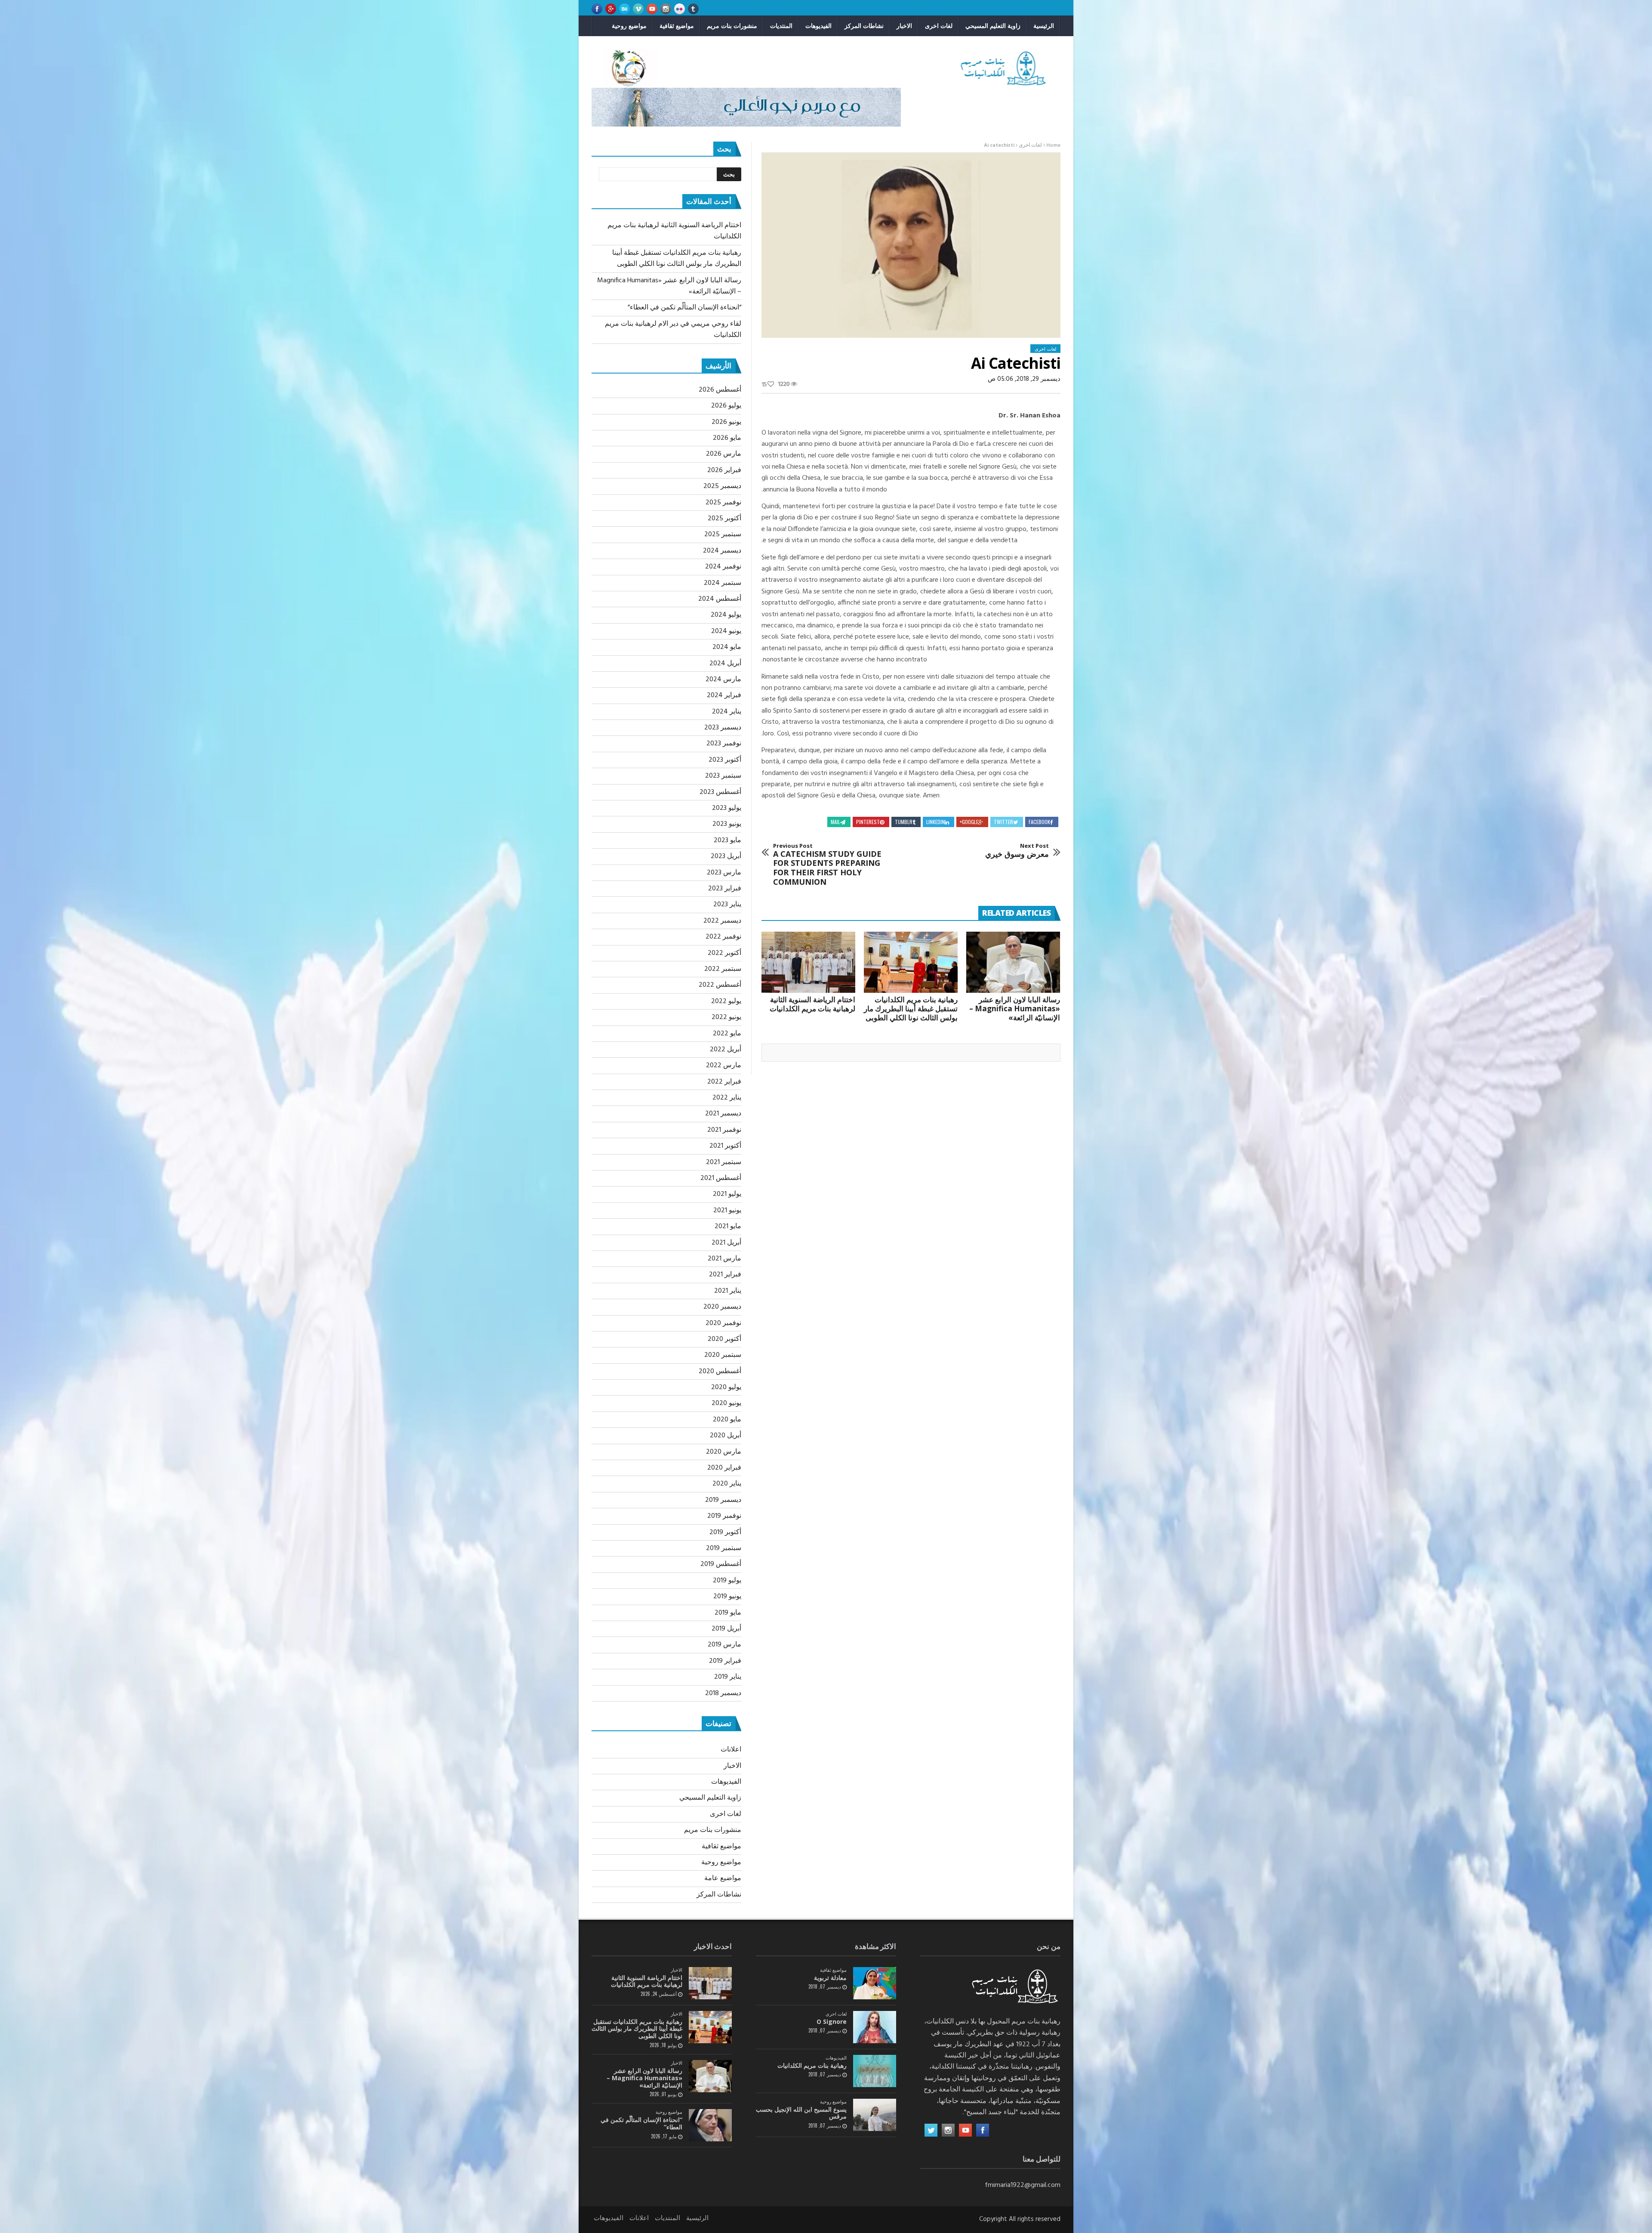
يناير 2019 (728, 1677)
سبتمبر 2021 (724, 1162)
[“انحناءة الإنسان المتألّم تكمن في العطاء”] (710, 2125)
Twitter (1003, 822)
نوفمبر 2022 (723, 937)
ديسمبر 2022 (722, 921)
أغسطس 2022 (720, 985)
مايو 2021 (728, 1226)
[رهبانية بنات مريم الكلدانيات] (875, 2071)
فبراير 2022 (724, 1082)
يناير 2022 (727, 1098)
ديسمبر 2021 (723, 1114)
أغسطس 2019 (721, 1564)
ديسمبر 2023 (723, 728)
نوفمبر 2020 (723, 1323)
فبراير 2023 (725, 889)
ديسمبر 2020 (722, 1307)
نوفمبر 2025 (723, 503)
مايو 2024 (727, 647)
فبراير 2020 (724, 1468)
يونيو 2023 (727, 824)
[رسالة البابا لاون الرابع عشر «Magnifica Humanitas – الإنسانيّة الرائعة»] (1013, 962)
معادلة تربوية (830, 1978)
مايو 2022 (727, 1034)
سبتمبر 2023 (723, 776)
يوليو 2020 (726, 1387)
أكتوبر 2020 (724, 1339)
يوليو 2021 (727, 1194)
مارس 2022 (724, 1066)
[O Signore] (875, 2027)
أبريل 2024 (725, 664)
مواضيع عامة (723, 1878)
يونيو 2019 (727, 1597)
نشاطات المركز (864, 26)
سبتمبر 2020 (723, 1355)
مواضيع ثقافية (677, 26)
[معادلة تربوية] (875, 1983)
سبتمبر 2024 (723, 583)
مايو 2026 (727, 438)
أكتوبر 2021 (725, 1146)
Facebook (1039, 822)
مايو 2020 (727, 1420)
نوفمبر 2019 (724, 1516)
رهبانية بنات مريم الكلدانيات (812, 2065)
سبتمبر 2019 (724, 1548)
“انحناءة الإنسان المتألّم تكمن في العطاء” (684, 308)
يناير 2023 (727, 905)
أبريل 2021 (726, 1243)
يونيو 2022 (726, 1017)
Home (1053, 145)
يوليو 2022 (726, 1001)
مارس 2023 (724, 873)
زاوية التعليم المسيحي (993, 26)
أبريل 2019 (726, 1629)
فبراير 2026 (724, 470)
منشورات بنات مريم (732, 26)
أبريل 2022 (726, 1050)
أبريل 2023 (726, 856)
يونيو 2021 (727, 1211)
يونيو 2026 (726, 422)
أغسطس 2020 (720, 1371)
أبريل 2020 (726, 1436)
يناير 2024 (727, 712)
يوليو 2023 (727, 808)
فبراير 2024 (724, 695)
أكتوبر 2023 (725, 760)
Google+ (969, 822)
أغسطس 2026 (720, 390)
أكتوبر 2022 (724, 953)
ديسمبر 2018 (723, 1693)
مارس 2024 (723, 679)
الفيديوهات (818, 26)
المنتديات (781, 26)
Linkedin (935, 822)
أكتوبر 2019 (725, 1532)
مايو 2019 (728, 1613)
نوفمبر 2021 (724, 1130)
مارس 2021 (724, 1259)
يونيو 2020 (726, 1403)
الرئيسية (1044, 26)
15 (764, 385)
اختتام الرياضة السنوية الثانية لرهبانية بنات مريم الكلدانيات (812, 1004)
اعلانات (731, 1750)
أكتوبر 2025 (724, 519)
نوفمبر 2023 (724, 744)
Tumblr (904, 822)
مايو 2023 (727, 840)
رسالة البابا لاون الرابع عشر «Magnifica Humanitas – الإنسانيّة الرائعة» (1015, 1008)
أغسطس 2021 (721, 1178)
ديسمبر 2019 (723, 1500)
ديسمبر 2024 (722, 551)
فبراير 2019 (725, 1661)
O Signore (832, 2021)
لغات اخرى (939, 26)
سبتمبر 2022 (723, 969)
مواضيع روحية (629, 26)
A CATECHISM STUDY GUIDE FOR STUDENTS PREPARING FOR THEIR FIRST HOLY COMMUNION (827, 865)
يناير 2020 (727, 1484)
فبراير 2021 (725, 1275)
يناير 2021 (728, 1291)
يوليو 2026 (726, 406)
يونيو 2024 (726, 631)
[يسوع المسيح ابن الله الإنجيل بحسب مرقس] (875, 2115)
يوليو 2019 (727, 1581)
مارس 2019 (724, 1645)
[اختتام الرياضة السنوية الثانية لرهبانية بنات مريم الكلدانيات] (808, 962)
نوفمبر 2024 (723, 567)
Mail (835, 822)
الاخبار (904, 26)
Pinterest (868, 822)
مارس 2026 (724, 454)
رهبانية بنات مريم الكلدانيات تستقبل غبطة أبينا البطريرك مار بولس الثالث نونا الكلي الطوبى (911, 1008)
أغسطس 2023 (720, 792)
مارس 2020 (724, 1452)
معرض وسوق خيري (1017, 851)
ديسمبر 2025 (722, 486)
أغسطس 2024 (720, 599)
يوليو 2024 (726, 615)
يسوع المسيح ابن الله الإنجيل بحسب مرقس (801, 2113)
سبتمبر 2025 (723, 534)
